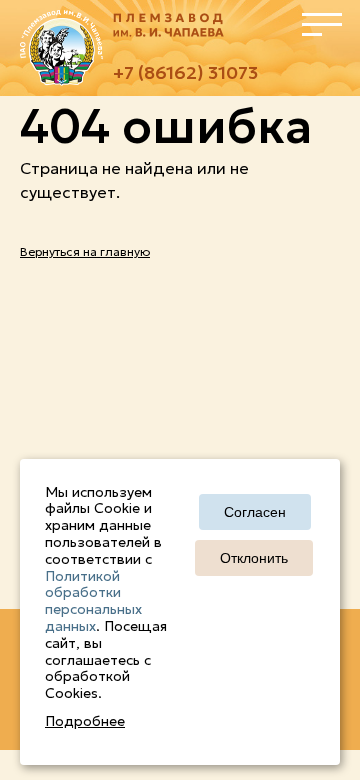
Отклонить (254, 558)
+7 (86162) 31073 (185, 72)
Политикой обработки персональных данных (93, 601)
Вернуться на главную (85, 251)
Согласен (255, 512)
